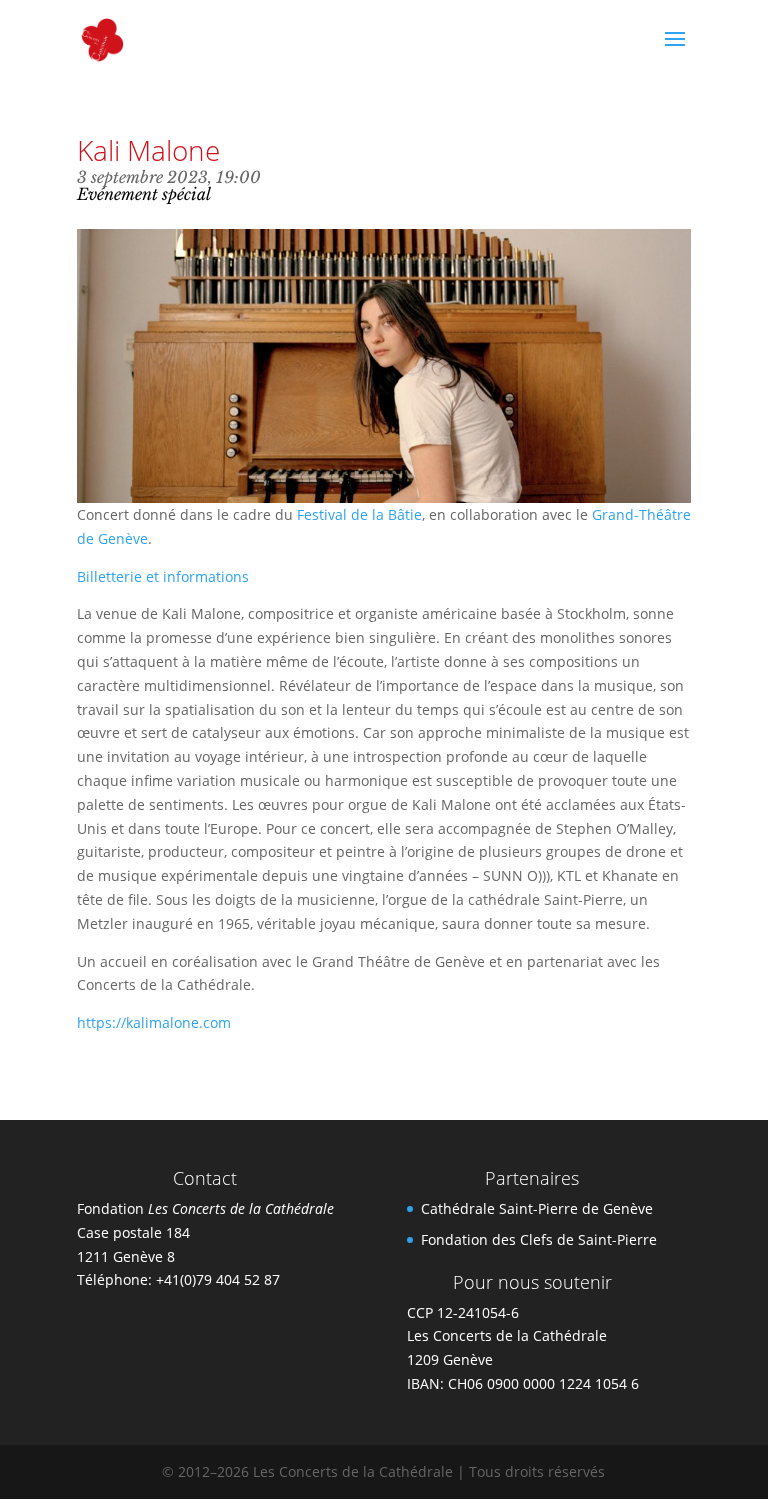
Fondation (205, 1208)
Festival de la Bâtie (359, 514)
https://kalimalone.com (154, 1022)
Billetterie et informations (163, 576)
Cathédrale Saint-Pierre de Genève (537, 1208)
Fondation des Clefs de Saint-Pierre (539, 1239)
